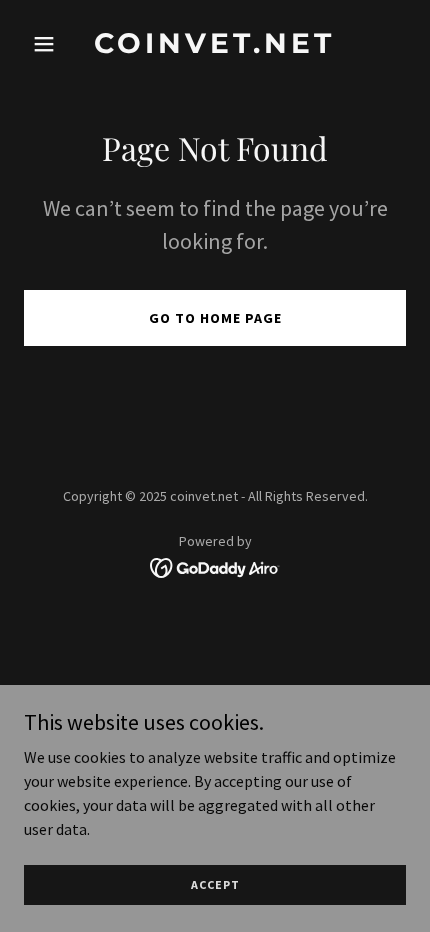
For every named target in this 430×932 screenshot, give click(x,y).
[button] (52, 44)
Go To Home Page (215, 318)
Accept (215, 884)
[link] (214, 47)
